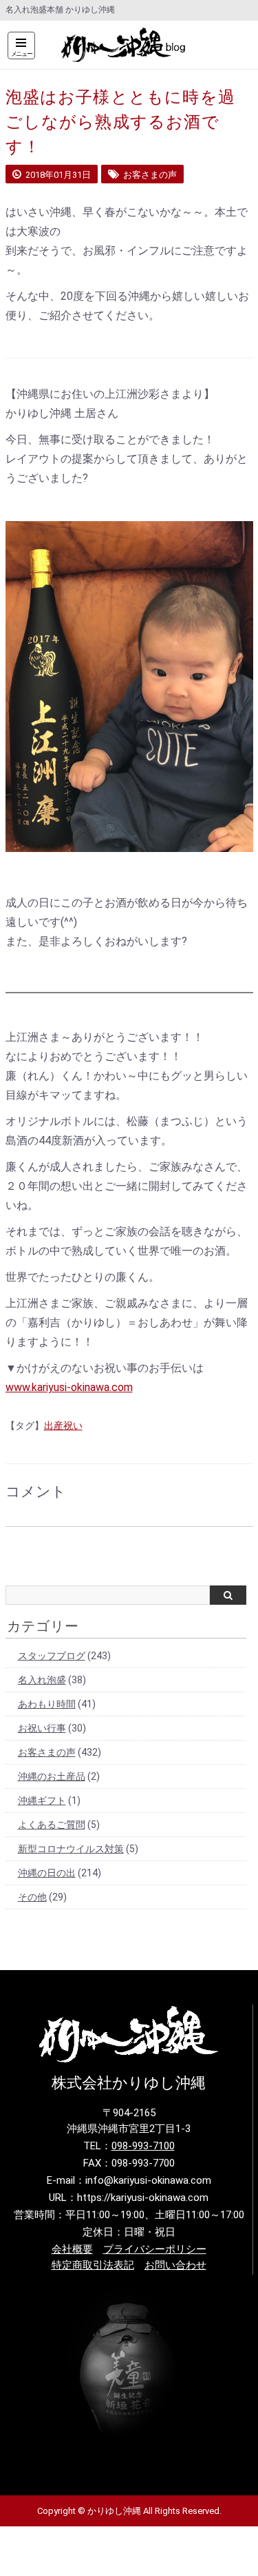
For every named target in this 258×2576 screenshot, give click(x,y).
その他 (32, 1897)
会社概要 (72, 2249)
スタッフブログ (52, 1656)
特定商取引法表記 (93, 2265)
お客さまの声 (47, 1752)
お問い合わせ (175, 2265)
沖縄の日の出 (47, 1873)
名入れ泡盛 (42, 1680)
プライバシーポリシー (155, 2249)
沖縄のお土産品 (52, 1776)
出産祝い (63, 1426)
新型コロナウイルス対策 (71, 1849)
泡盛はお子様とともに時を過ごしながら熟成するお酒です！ (121, 122)
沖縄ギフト (42, 1801)
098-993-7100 (143, 2146)
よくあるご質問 (52, 1825)
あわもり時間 (47, 1704)
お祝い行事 (42, 1728)
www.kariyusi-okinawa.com (69, 1387)
